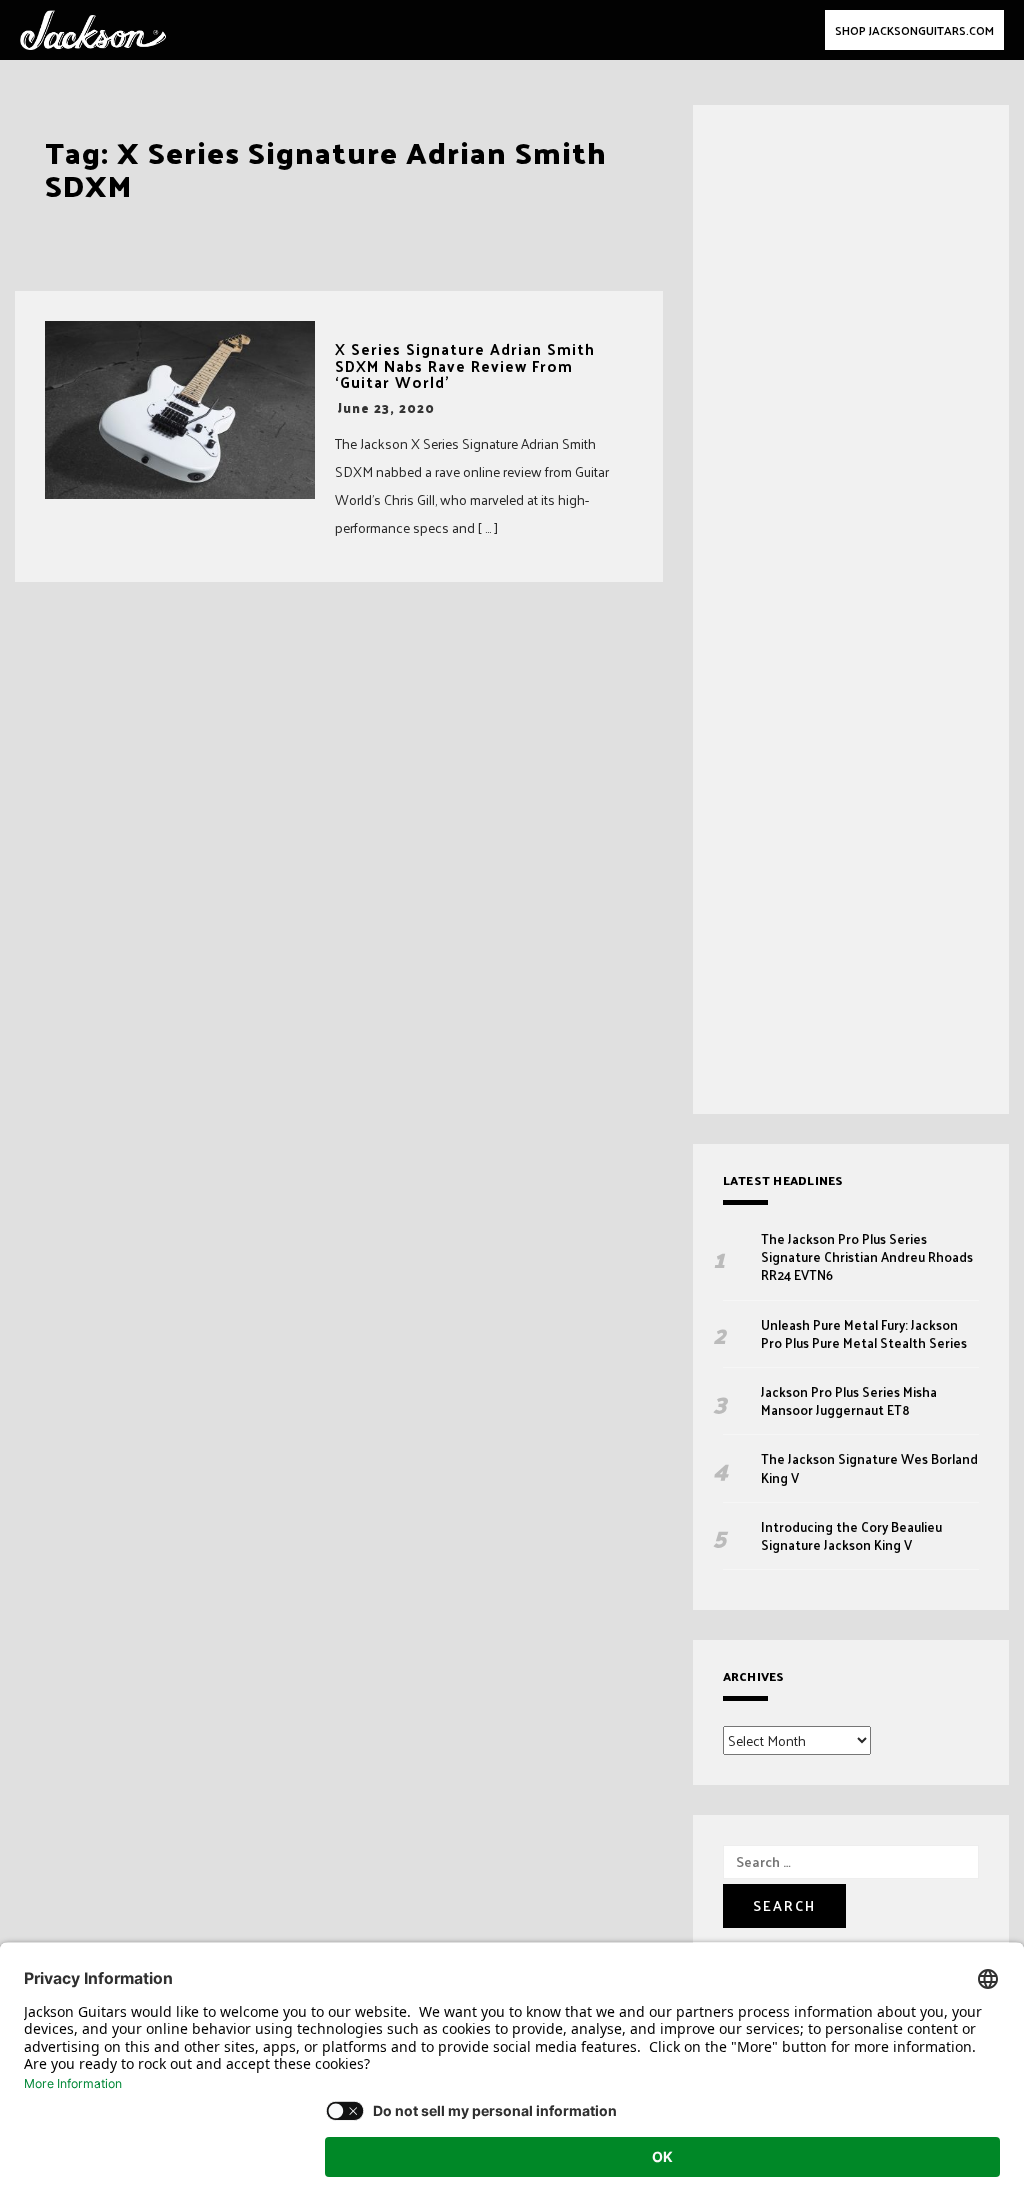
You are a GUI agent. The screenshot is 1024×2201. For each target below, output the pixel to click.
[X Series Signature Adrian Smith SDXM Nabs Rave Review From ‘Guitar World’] (180, 410)
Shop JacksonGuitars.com (914, 30)
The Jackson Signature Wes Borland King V (869, 1468)
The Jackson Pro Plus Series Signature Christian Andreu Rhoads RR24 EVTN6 (867, 1257)
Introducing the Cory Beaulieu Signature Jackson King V (851, 1536)
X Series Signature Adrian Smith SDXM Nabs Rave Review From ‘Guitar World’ (465, 366)
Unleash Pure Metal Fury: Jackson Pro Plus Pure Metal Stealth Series (865, 1334)
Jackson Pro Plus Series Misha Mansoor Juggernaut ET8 (849, 1401)
